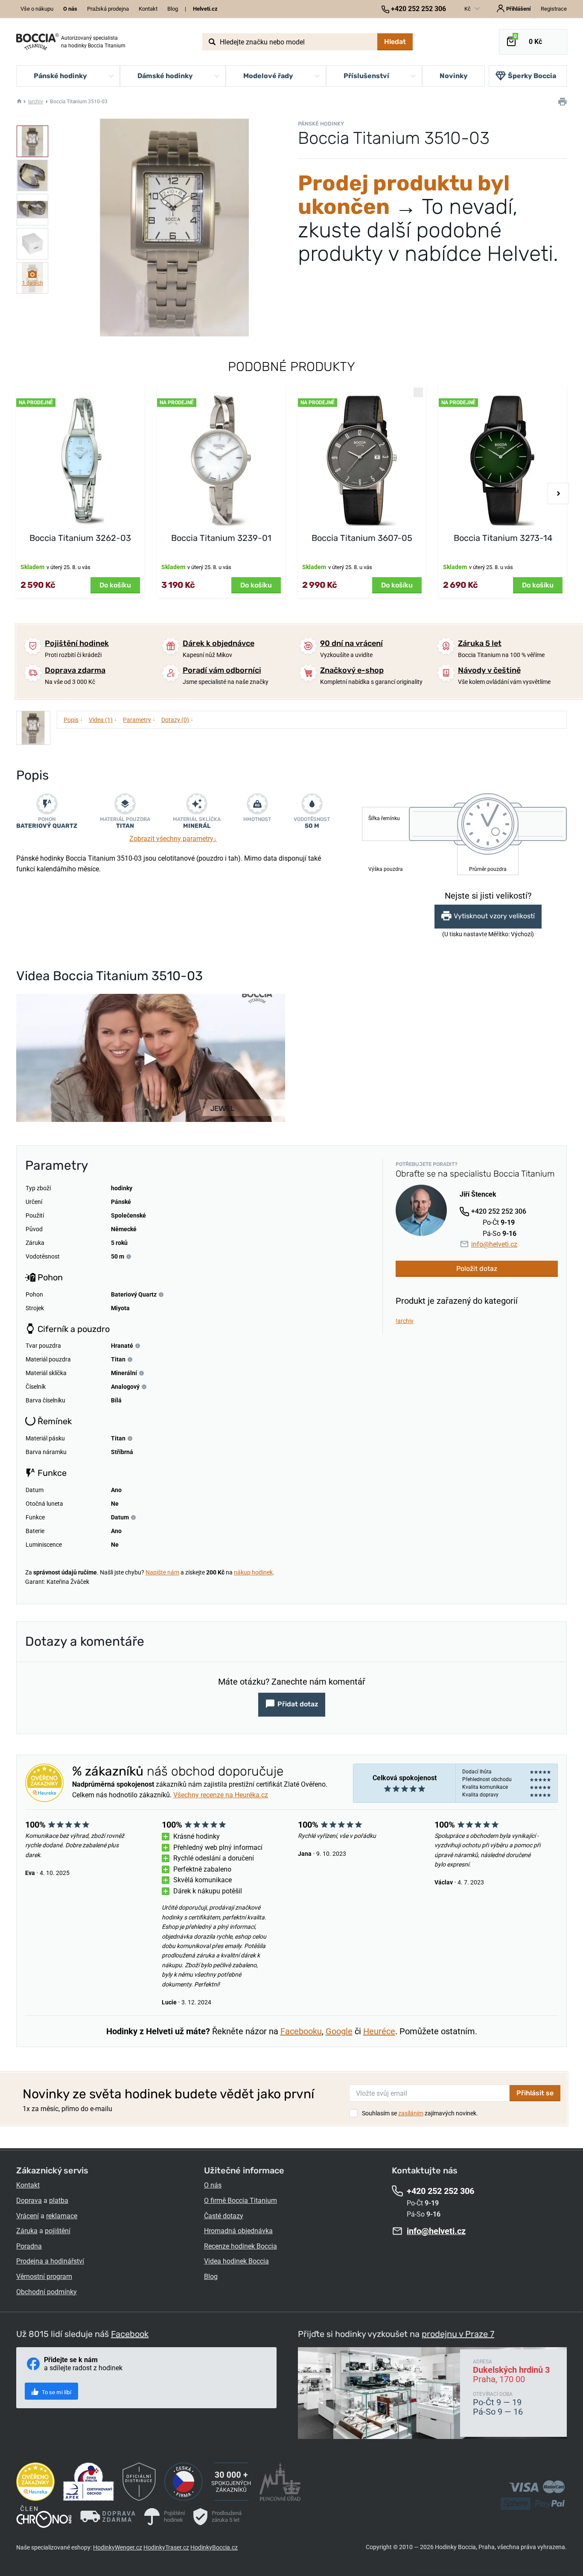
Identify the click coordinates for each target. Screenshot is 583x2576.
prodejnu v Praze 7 (458, 2334)
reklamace (62, 2216)
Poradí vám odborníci (222, 670)
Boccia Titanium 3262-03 (80, 538)
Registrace (554, 9)
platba (59, 2201)
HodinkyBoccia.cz (214, 2547)
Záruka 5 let (480, 643)
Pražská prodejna (108, 9)
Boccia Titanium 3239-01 (221, 538)
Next (558, 494)
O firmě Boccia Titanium (240, 2201)
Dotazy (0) (177, 719)
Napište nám (162, 1572)
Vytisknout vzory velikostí (494, 916)
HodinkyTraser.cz (166, 2547)
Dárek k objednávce (219, 643)
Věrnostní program (44, 2277)
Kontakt (148, 9)
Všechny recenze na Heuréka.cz (221, 1795)
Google (339, 2031)
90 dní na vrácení (351, 643)
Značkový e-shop (352, 670)
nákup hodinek (253, 1572)
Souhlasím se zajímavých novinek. (420, 2113)
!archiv (35, 102)
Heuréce (379, 2031)
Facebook (130, 2334)
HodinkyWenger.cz (118, 2547)
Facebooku (301, 2031)
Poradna (29, 2246)
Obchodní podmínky (47, 2292)
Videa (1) (103, 719)
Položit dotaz (477, 1269)
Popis (73, 719)
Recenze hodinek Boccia (240, 2246)
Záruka (27, 2231)
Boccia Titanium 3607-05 (362, 538)
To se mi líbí (56, 2392)
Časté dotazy (224, 2216)
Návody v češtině (489, 670)
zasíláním (411, 2113)
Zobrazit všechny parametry (173, 839)
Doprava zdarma (75, 670)
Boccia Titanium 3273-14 (503, 538)
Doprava (29, 2201)
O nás (213, 2185)
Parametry (139, 719)
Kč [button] (468, 9)
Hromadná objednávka (238, 2231)
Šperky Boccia (532, 76)
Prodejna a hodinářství (50, 2261)
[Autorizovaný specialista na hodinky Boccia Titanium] (38, 42)
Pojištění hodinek (77, 643)
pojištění (58, 2231)
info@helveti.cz (494, 1244)
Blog (173, 9)
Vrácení (28, 2216)
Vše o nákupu (37, 9)
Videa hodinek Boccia (236, 2261)
